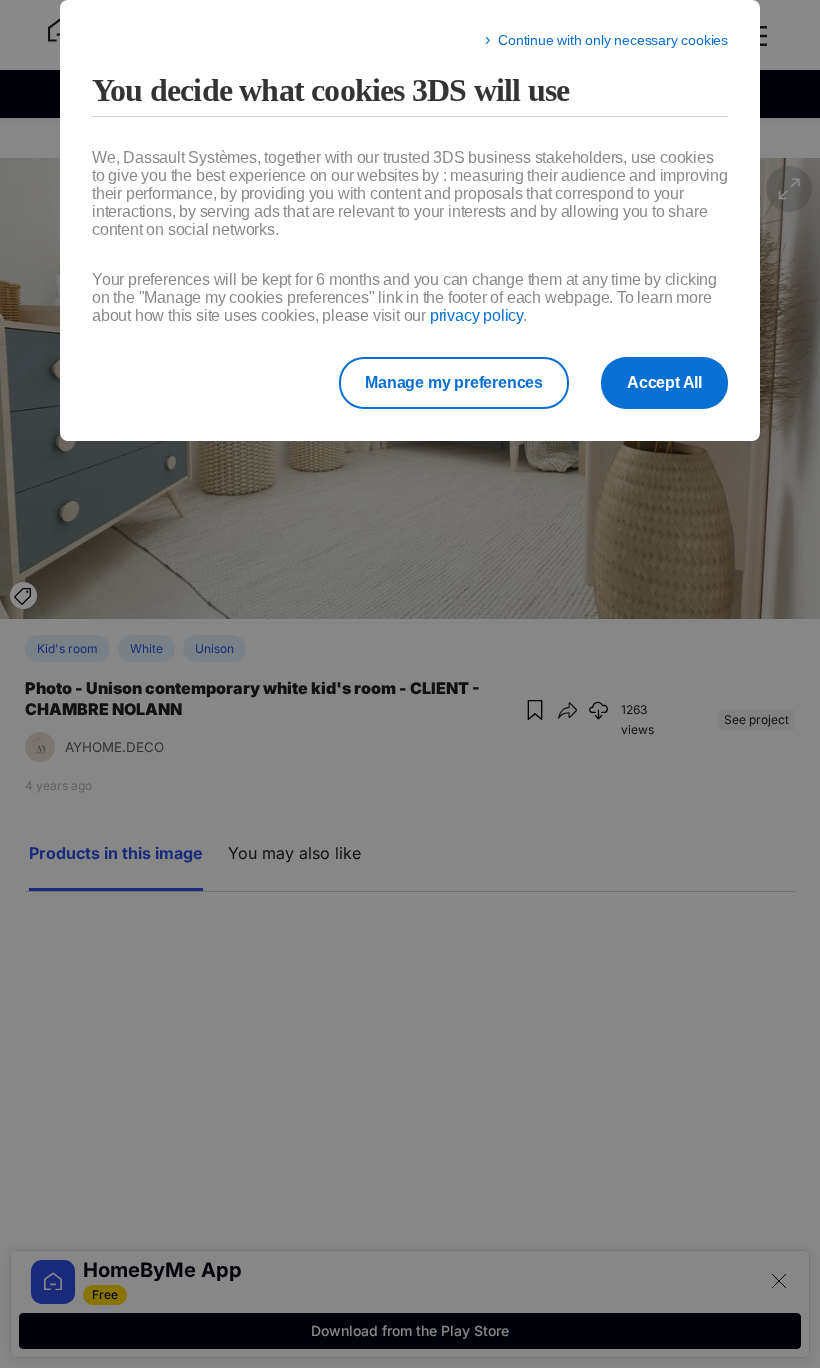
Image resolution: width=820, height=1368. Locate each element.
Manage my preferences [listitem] (454, 382)
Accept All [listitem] (664, 382)
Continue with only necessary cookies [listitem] (613, 40)
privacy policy (476, 315)
